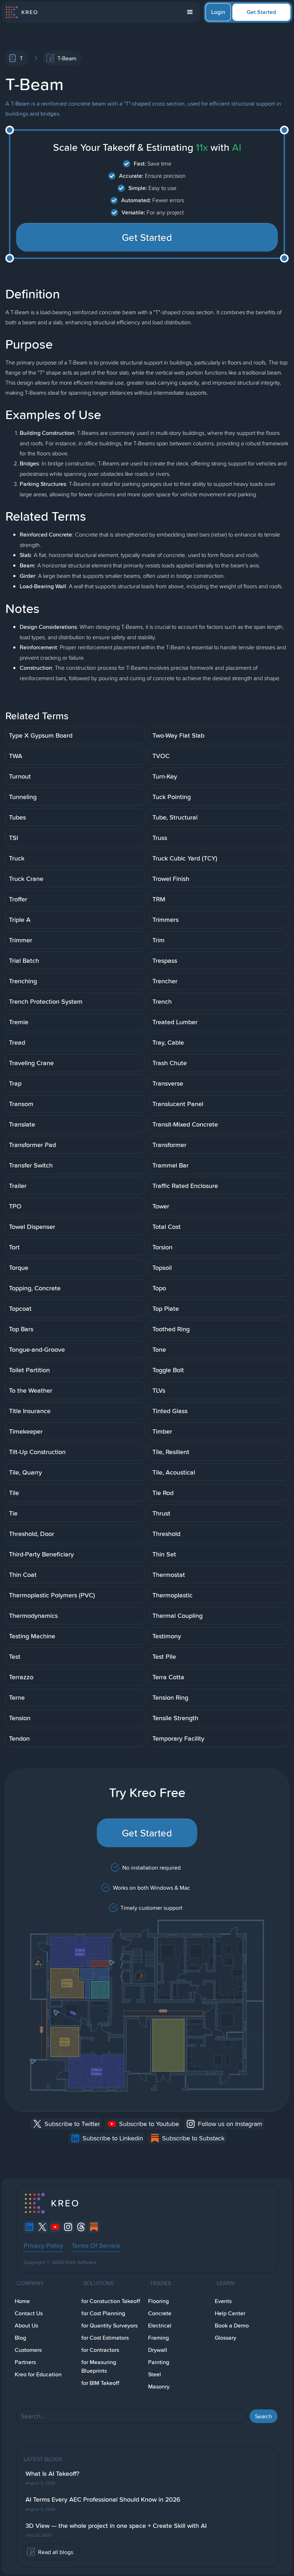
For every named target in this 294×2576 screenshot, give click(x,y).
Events (223, 2301)
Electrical (160, 2326)
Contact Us (29, 2313)
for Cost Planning (103, 2313)
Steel (155, 2374)
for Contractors (100, 2350)
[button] (190, 12)
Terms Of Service (96, 2245)
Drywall (158, 2350)
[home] (21, 12)
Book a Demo (232, 2326)
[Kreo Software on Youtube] (55, 2227)
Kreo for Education (38, 2374)
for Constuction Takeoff (111, 2301)
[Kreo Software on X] (42, 2227)
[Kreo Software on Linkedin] (29, 2227)
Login (218, 12)
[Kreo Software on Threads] (81, 2227)
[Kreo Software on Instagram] (68, 2227)
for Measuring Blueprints (99, 2366)
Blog (20, 2338)
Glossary (226, 2338)
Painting (159, 2362)
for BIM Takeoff (100, 2383)
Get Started (261, 12)
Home (22, 2301)
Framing (158, 2338)
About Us (26, 2326)
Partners (25, 2362)
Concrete (160, 2313)
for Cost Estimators (105, 2338)
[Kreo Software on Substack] (94, 2227)
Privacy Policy (43, 2245)
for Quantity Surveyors (110, 2326)
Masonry (159, 2387)
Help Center (230, 2313)
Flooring (158, 2301)
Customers (28, 2350)
